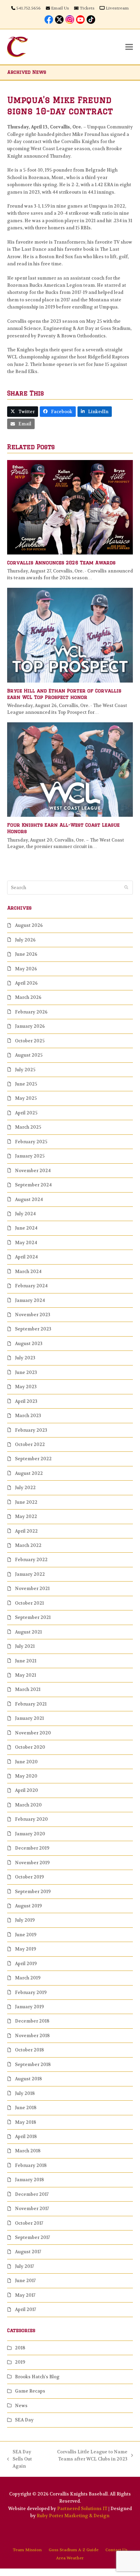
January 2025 (30, 1156)
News (21, 2406)
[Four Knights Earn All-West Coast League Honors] (70, 769)
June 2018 (26, 2108)
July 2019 (25, 1920)
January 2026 (30, 1026)
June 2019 (26, 1935)
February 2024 (31, 1286)
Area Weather (70, 2558)
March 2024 (28, 1272)
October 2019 (29, 1877)
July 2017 (24, 2266)
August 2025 (29, 1055)
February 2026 (31, 1012)
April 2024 (26, 1257)
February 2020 (31, 1819)
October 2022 (30, 1444)
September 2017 (32, 2237)
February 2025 (31, 1142)
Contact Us (116, 2550)
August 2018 (28, 2079)
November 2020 (33, 1733)
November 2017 (32, 2209)
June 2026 (26, 954)
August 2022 (29, 1473)
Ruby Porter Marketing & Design (73, 2516)
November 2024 (33, 1171)
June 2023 (26, 1372)
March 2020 (28, 1805)
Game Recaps (30, 2391)
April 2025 (26, 1113)
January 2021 (29, 1718)
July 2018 (25, 2093)
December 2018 (32, 2021)
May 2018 (25, 2122)
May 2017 (25, 2295)
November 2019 (32, 1863)
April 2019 (26, 1964)
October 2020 (30, 1747)
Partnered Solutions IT (82, 2509)
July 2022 (25, 1488)
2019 (20, 2362)
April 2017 (25, 2309)
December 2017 (32, 2194)
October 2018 (29, 2050)
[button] (129, 47)
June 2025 (26, 1084)
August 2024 (29, 1199)
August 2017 (28, 2252)
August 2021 (28, 1632)
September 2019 (33, 1892)
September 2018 (33, 2065)
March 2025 (28, 1127)
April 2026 (26, 983)
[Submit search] (126, 887)
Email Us (60, 8)
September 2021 (33, 1617)
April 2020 (27, 1790)
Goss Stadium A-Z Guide (74, 2550)
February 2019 (31, 1992)
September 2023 (33, 1329)
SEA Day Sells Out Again (20, 2459)
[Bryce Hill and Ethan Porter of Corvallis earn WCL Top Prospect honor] (70, 635)
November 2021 (32, 1589)
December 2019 (32, 1848)
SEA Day (24, 2420)
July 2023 (25, 1358)
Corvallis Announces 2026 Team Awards (61, 563)
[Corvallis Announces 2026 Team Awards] (70, 507)
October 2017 (29, 2223)
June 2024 (26, 1228)
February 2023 (31, 1430)
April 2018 (26, 2137)
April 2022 (26, 1531)
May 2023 (26, 1387)
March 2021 (28, 1689)
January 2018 (29, 2180)
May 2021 (25, 1675)
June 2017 (25, 2281)
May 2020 (26, 1776)
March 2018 (28, 2151)
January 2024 (30, 1300)
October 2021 (29, 1603)
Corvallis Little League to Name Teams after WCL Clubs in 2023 (88, 2456)
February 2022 (31, 1560)
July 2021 (25, 1646)
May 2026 (26, 969)
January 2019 (29, 2007)
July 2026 (25, 940)
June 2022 (26, 1502)
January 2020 (30, 1834)
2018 (20, 2348)
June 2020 (26, 1762)
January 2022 (30, 1574)
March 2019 (28, 1978)
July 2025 (25, 1070)
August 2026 (29, 925)
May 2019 (25, 1949)
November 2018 (32, 2036)
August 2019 (28, 1906)
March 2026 (28, 997)
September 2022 (33, 1459)
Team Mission (27, 2550)
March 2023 (28, 1416)
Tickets (87, 8)
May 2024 (26, 1243)
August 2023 (29, 1344)
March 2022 (28, 1545)
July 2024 (25, 1214)
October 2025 (30, 1041)
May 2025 (26, 1098)
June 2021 (26, 1661)
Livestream (117, 8)
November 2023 (33, 1315)
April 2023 (26, 1401)
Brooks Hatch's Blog (37, 2377)
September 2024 (33, 1185)
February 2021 (31, 1704)
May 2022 (26, 1516)
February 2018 (31, 2165)
